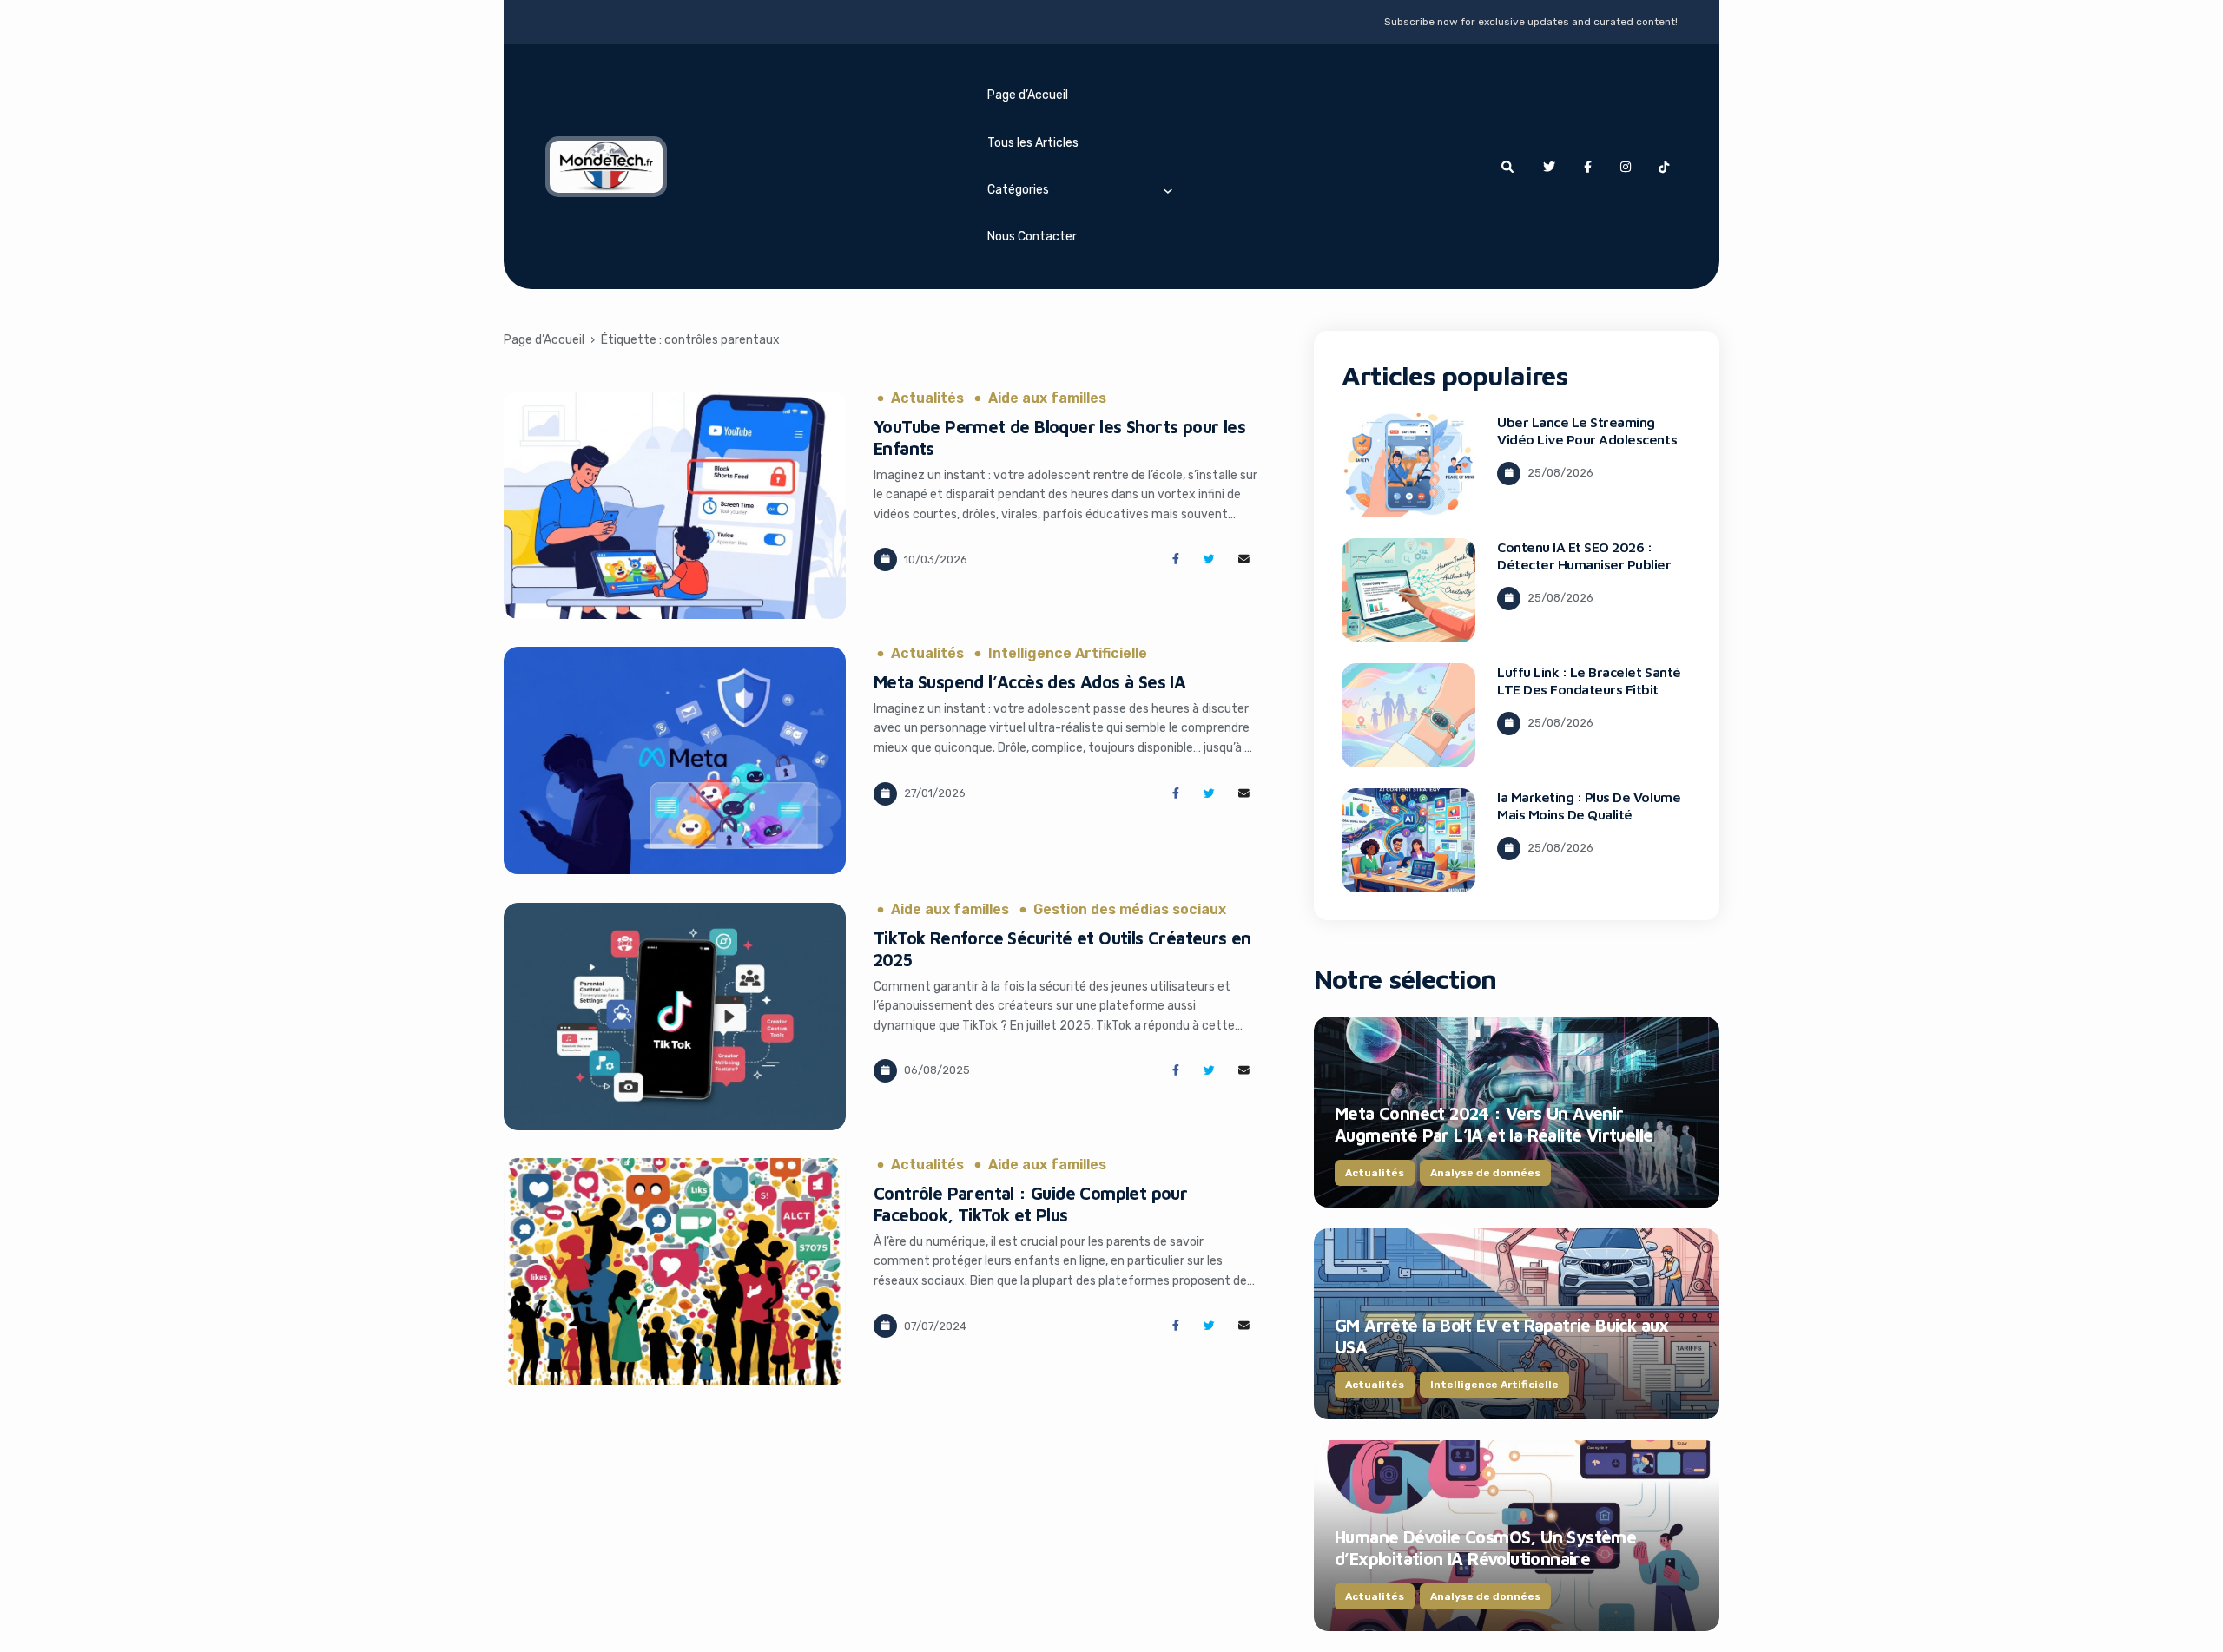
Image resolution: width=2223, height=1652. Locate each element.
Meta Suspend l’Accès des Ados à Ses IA (1029, 682)
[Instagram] (1626, 167)
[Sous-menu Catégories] (1168, 190)
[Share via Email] (1244, 559)
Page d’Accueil (1028, 95)
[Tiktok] (1664, 167)
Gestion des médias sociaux (1130, 910)
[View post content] (675, 505)
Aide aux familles (1047, 398)
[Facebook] (1587, 167)
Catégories (1018, 190)
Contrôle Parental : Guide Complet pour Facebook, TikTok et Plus (1030, 1204)
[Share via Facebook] (1175, 559)
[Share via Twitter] (1209, 559)
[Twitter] (1549, 167)
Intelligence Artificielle (1068, 654)
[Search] (1507, 167)
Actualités (927, 398)
